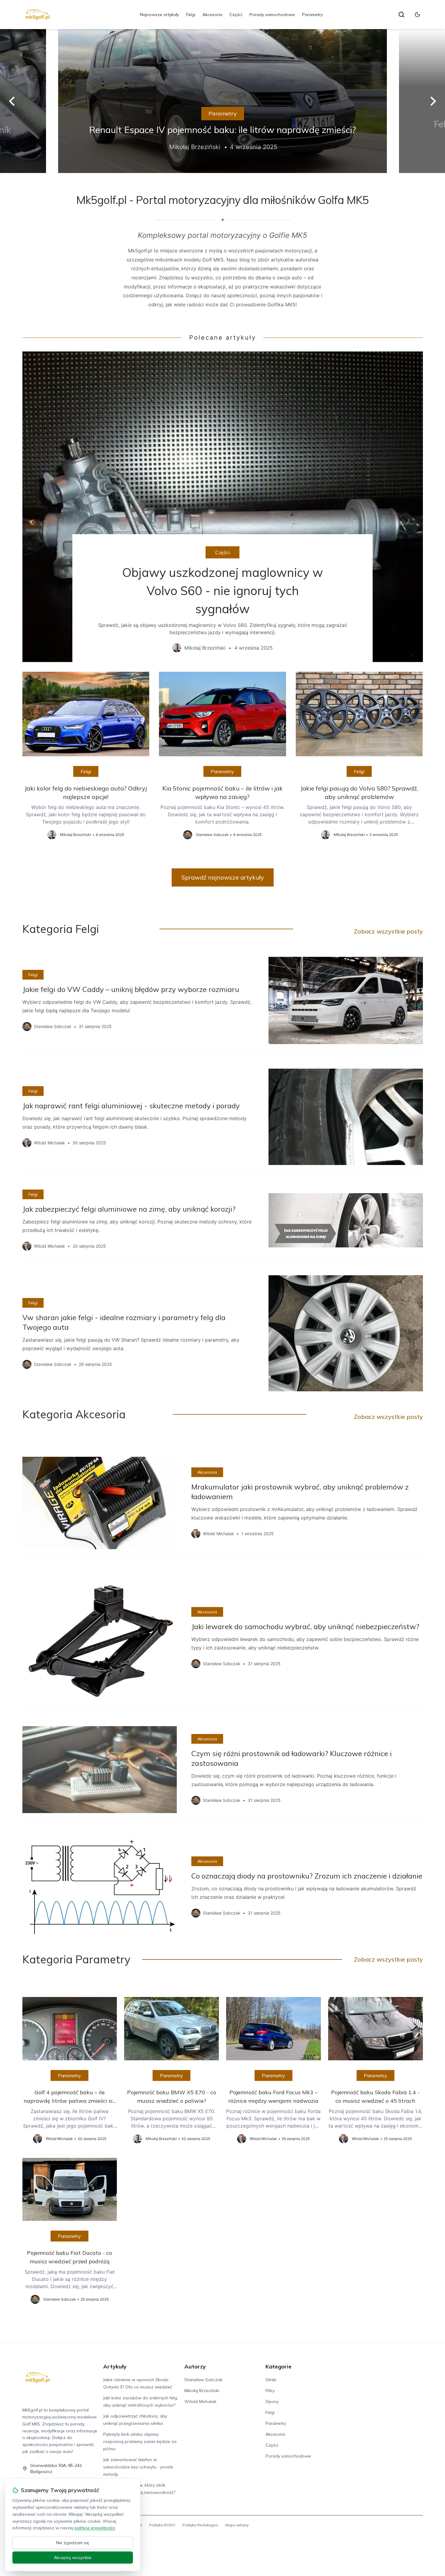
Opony (272, 2401)
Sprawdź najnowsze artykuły (223, 877)
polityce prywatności (95, 2528)
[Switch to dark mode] (417, 15)
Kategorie (279, 2366)
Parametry (312, 15)
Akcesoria (212, 15)
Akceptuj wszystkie (73, 2558)
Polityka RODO (162, 2525)
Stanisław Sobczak (203, 2380)
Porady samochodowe (272, 15)
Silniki (271, 2380)
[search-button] (401, 15)
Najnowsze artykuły (159, 15)
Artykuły (115, 2366)
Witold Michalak (200, 2401)
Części (236, 15)
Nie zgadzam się (73, 2543)
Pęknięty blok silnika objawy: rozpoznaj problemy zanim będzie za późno (140, 2441)
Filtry (270, 2391)
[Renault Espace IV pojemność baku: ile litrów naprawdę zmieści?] (222, 101)
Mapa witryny (237, 2525)
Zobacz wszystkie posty (388, 931)
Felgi (191, 15)
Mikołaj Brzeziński (202, 2391)
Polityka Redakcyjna (200, 2525)
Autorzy (195, 2366)
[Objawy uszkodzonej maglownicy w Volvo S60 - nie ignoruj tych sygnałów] (223, 507)
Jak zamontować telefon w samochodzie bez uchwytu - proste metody (138, 2467)
